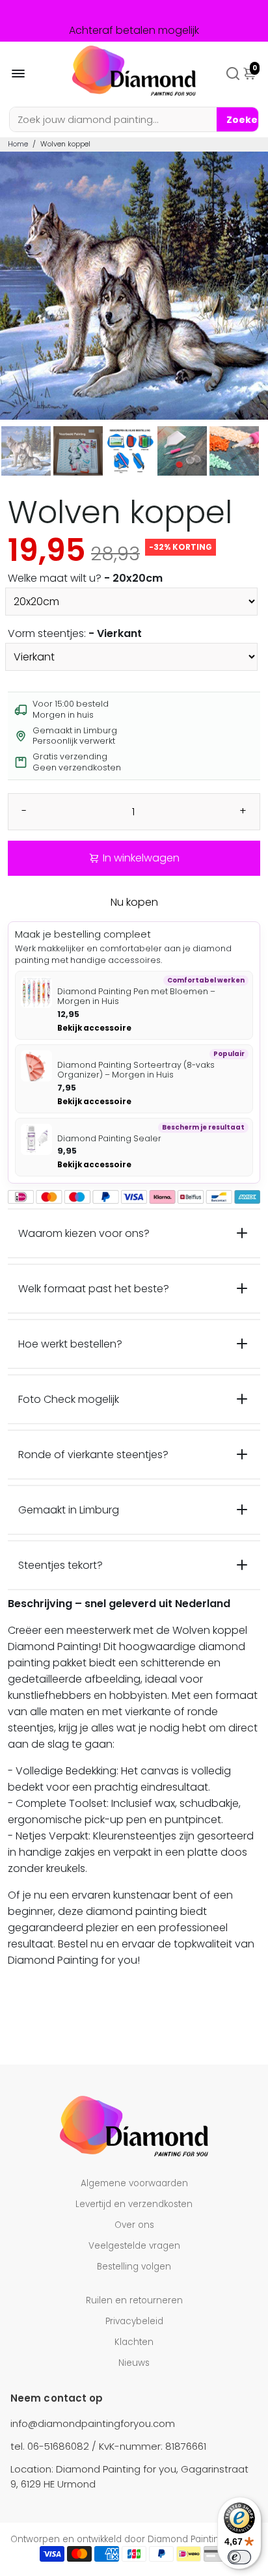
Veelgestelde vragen (134, 2246)
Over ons (134, 2225)
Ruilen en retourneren (134, 2300)
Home (18, 144)
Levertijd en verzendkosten (134, 2204)
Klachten (134, 2342)
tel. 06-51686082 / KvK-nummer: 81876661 (108, 2446)
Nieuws (134, 2363)
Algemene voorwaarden (134, 2183)
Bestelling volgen (134, 2267)
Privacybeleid (134, 2321)
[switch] (239, 2557)
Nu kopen (134, 902)
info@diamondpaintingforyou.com (93, 2423)
